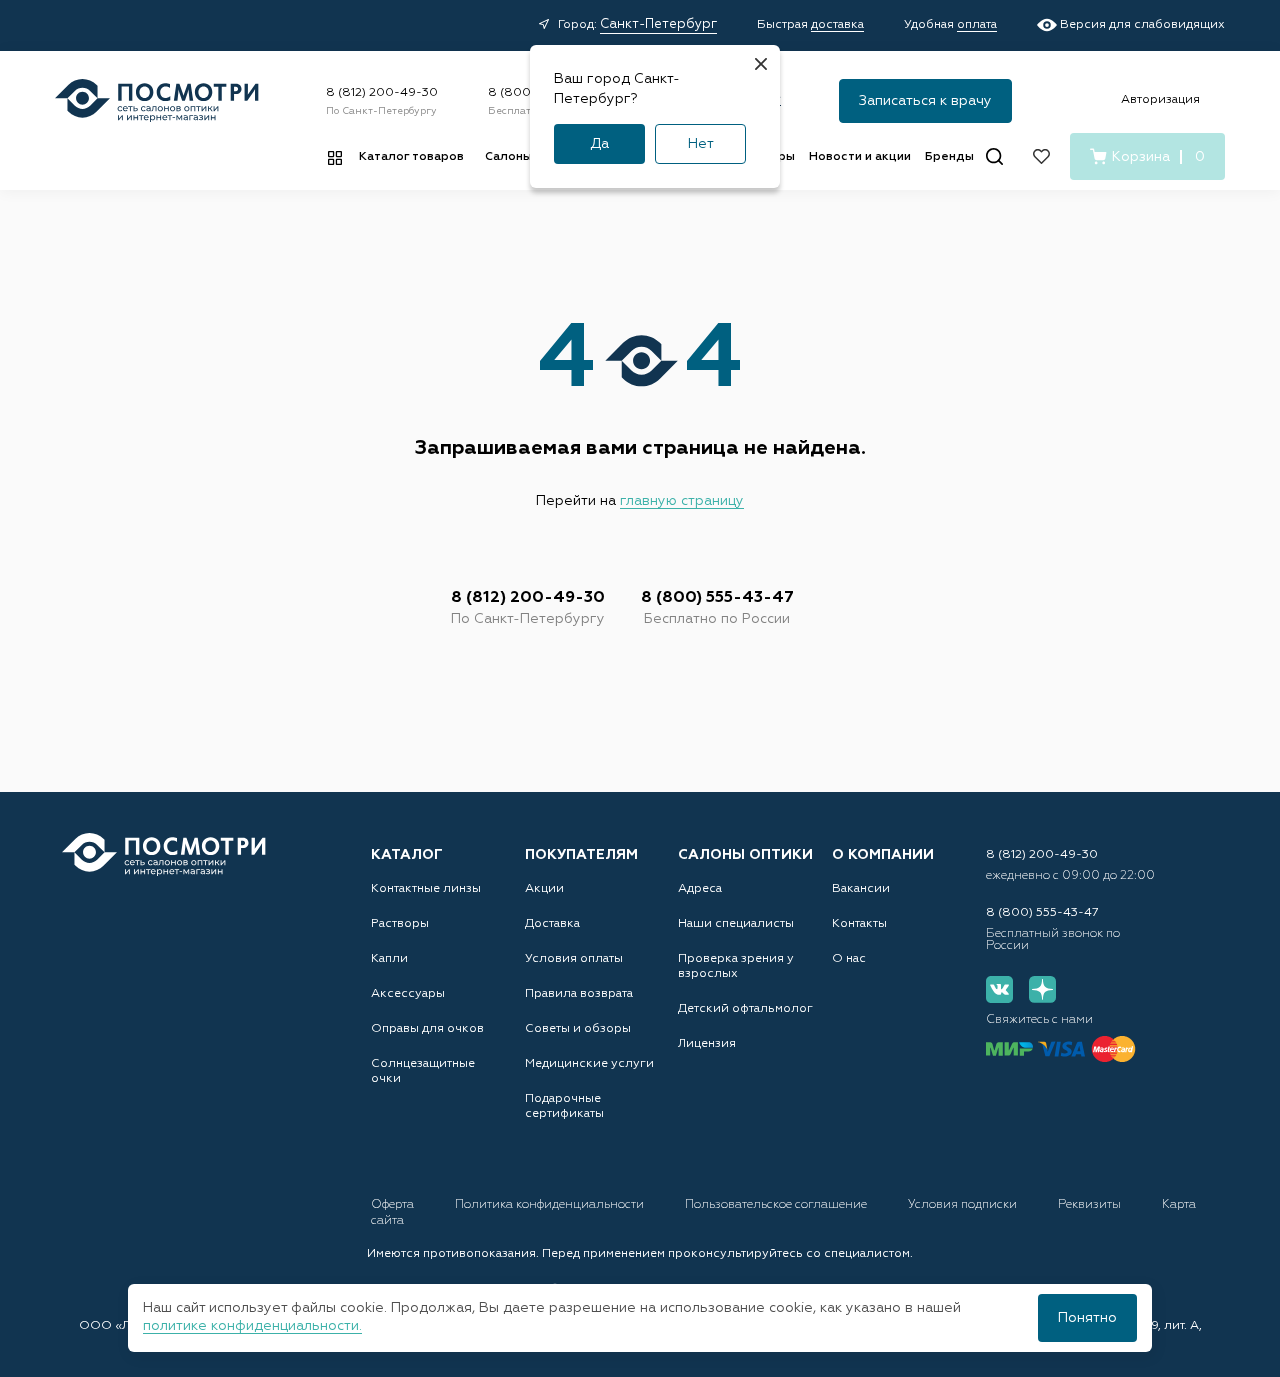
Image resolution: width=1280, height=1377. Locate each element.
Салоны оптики (745, 855)
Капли (389, 959)
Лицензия (707, 1044)
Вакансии (861, 889)
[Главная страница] (157, 100)
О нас (849, 959)
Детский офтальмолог (745, 1009)
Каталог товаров (411, 157)
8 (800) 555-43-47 (717, 598)
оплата (977, 25)
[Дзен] (1042, 989)
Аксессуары (408, 994)
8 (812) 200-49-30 (382, 93)
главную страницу (682, 501)
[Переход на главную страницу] (164, 854)
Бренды (949, 157)
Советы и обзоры (578, 1029)
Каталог (407, 855)
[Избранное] (1041, 156)
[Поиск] (994, 156)
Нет (701, 144)
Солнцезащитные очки (423, 1071)
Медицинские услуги (589, 1064)
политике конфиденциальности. (252, 1326)
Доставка (552, 924)
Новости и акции (860, 157)
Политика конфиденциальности (551, 1205)
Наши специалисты (736, 924)
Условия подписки (964, 1205)
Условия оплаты (574, 959)
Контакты (859, 924)
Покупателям (581, 855)
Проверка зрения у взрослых (736, 966)
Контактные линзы (426, 889)
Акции (544, 889)
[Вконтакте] (999, 989)
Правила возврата (579, 994)
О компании (883, 855)
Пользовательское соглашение (777, 1205)
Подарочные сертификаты (564, 1106)
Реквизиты (1091, 1205)
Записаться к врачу (925, 101)
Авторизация (1160, 100)
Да (599, 144)
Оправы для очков (427, 1029)
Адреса (700, 889)
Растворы (400, 924)
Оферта (394, 1205)
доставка (837, 25)
